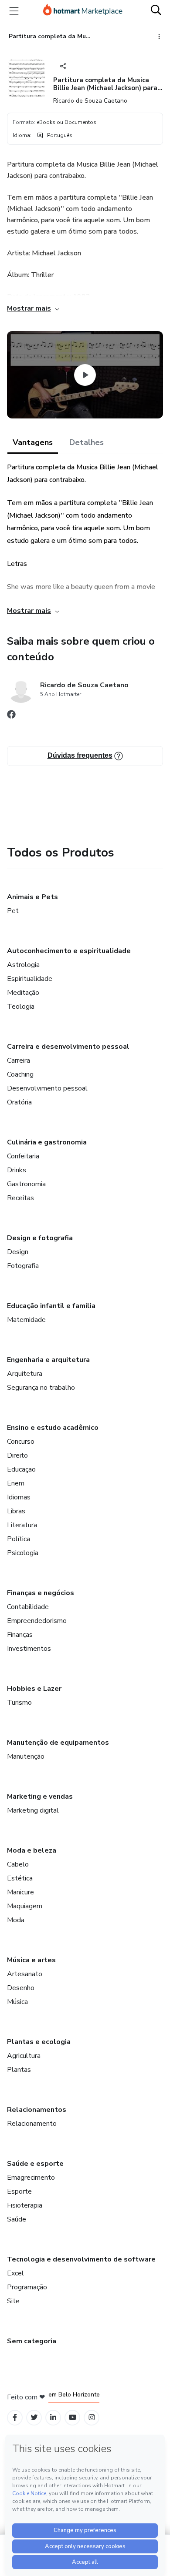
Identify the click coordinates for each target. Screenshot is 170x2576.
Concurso (21, 1442)
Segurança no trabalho (41, 1388)
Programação (27, 2287)
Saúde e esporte (35, 2164)
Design (18, 1252)
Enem (16, 1483)
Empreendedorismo (37, 1621)
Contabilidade (28, 1607)
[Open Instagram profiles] (92, 2417)
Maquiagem (25, 1906)
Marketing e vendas (40, 1797)
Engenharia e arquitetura (48, 1360)
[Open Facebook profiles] (15, 2417)
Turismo (19, 1703)
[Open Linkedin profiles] (53, 2417)
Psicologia (23, 1553)
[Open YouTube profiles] (73, 2417)
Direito (17, 1455)
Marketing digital (33, 1810)
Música (17, 2002)
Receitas (20, 1198)
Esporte (19, 2191)
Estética (20, 1878)
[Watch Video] (85, 375)
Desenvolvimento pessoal (47, 1088)
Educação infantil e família (51, 1306)
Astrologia (23, 965)
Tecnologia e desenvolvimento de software (81, 2259)
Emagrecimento (31, 2178)
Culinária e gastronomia (47, 1142)
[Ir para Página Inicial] (83, 11)
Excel (15, 2273)
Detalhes (87, 442)
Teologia (21, 1007)
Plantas (19, 2070)
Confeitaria (23, 1156)
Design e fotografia (40, 1238)
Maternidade (26, 1320)
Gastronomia (26, 1184)
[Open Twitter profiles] (34, 2417)
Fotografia (23, 1266)
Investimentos (29, 1649)
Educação (21, 1469)
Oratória (19, 1102)
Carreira (19, 1061)
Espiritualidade (30, 979)
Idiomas (19, 1497)
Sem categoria (32, 2341)
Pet (13, 911)
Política (19, 1539)
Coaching (20, 1074)
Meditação (23, 993)
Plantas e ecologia (39, 2042)
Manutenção (26, 1756)
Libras (16, 1511)
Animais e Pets (32, 897)
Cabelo (18, 1864)
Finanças (20, 1635)
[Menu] (14, 11)
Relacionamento (32, 2124)
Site (13, 2301)
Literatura (22, 1525)
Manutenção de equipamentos (58, 1743)
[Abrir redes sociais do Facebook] (11, 716)
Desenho (21, 1988)
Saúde (17, 2219)
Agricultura (24, 2056)
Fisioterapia (25, 2205)
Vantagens (33, 442)
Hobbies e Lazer (34, 1689)
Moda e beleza (32, 1850)
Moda (16, 1920)
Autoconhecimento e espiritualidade (69, 951)
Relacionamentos (37, 2110)
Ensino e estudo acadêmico (53, 1428)
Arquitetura (25, 1374)
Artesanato (25, 1974)
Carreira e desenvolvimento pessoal (68, 1047)
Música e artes (31, 1960)
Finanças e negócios (41, 1593)
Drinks (17, 1170)
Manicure (20, 1892)
